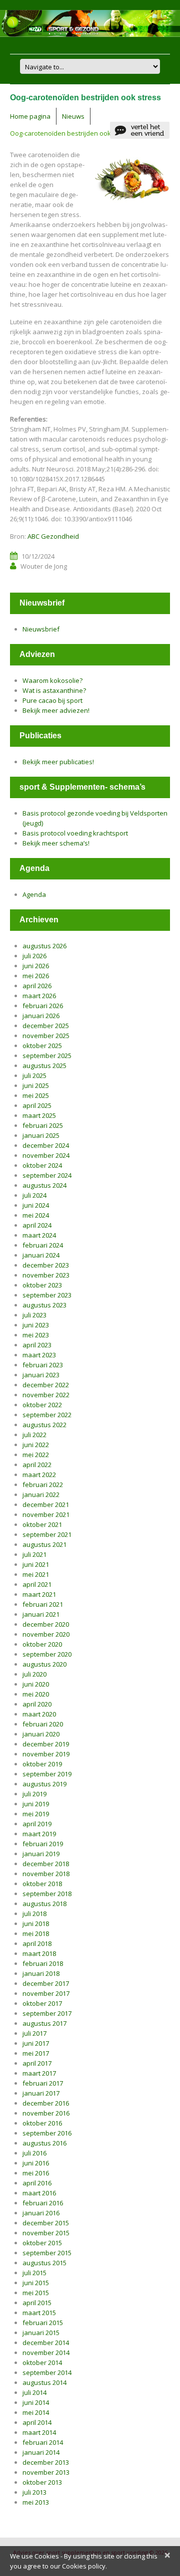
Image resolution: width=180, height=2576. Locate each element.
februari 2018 (43, 1963)
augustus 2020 (44, 1664)
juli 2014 (34, 2392)
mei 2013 (36, 2502)
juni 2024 (36, 1205)
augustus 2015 (44, 2263)
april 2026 (37, 986)
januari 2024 (41, 1255)
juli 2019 (34, 1794)
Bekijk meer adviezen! (56, 710)
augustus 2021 (44, 1544)
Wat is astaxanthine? (54, 690)
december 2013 (46, 2462)
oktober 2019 (42, 1764)
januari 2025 (41, 1135)
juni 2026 (36, 966)
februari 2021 (43, 1604)
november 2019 (46, 1754)
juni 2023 (36, 1325)
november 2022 (46, 1395)
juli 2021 (34, 1554)
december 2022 (46, 1385)
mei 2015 (36, 2293)
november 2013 (46, 2472)
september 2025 (47, 1056)
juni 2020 (36, 1684)
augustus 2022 (44, 1425)
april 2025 (37, 1105)
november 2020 (46, 1634)
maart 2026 (39, 996)
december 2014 (46, 2343)
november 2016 (46, 2113)
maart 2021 (39, 1594)
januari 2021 (41, 1614)
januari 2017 (41, 2093)
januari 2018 (41, 1973)
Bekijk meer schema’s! (56, 843)
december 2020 (46, 1624)
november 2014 (46, 2353)
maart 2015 (39, 2313)
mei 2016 (36, 2173)
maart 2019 (39, 1834)
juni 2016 (36, 2163)
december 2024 (46, 1145)
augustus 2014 (44, 2382)
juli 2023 (34, 1315)
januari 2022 (41, 1495)
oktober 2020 (42, 1644)
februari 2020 (43, 1724)
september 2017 (47, 2013)
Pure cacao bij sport (52, 700)
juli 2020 (34, 1674)
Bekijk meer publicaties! (58, 762)
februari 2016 (43, 2203)
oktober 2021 (42, 1524)
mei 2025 (36, 1095)
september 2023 (47, 1295)
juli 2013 (34, 2492)
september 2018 (47, 1894)
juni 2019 (36, 1804)
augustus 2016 (44, 2143)
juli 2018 (34, 1914)
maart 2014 (39, 2432)
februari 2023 (43, 1365)
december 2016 (46, 2103)
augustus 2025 (44, 1066)
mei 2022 (36, 1455)
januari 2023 (41, 1375)
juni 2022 (36, 1445)
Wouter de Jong (44, 566)
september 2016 (47, 2133)
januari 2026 (41, 1016)
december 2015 (46, 2223)
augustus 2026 (44, 946)
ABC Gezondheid (53, 536)
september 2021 (47, 1534)
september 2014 (47, 2372)
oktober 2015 (42, 2243)
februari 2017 (43, 2083)
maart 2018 (39, 1953)
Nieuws (73, 116)
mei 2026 (36, 976)
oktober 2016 (42, 2123)
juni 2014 (36, 2402)
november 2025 (46, 1036)
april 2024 (37, 1225)
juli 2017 (34, 2033)
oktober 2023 (42, 1285)
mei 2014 (36, 2412)
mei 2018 (36, 1933)
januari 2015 (41, 2333)
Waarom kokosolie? (52, 680)
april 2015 (37, 2303)
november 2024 (46, 1155)
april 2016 (37, 2183)
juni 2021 (36, 1564)
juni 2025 (36, 1085)
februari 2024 (43, 1245)
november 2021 (46, 1514)
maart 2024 (39, 1235)
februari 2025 (43, 1125)
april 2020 (37, 1704)
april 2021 (37, 1584)
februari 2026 (43, 1006)
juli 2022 (34, 1435)
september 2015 (47, 2253)
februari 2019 (43, 1844)
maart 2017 (39, 2073)
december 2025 (46, 1026)
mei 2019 (36, 1814)
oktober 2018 (42, 1884)
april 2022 (37, 1465)
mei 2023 (36, 1335)
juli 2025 (34, 1075)
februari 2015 (43, 2323)
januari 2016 (41, 2213)
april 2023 (37, 1345)
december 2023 (46, 1265)
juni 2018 (36, 1924)
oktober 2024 (42, 1165)
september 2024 (47, 1175)
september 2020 (47, 1654)
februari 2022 (43, 1485)
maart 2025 (39, 1115)
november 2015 (46, 2233)
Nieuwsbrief (41, 629)
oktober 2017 (42, 2003)
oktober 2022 (42, 1405)
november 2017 (46, 1993)
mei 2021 (36, 1574)
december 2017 (46, 1983)
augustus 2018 (44, 1904)
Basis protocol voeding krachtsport (75, 833)
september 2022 (47, 1415)
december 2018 (46, 1864)
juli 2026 (34, 956)
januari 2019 (41, 1854)
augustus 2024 (44, 1185)
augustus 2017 (44, 2023)
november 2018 (46, 1874)
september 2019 (47, 1774)
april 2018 (37, 1943)
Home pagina (30, 116)
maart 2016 (39, 2193)
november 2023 (46, 1275)
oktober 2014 (42, 2362)
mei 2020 (36, 1694)
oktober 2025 (42, 1046)
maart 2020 (39, 1714)
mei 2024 (36, 1215)
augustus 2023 (44, 1305)
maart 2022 (39, 1475)
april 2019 (37, 1824)
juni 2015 (36, 2283)
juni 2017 (36, 2043)
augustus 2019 (44, 1784)
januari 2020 (41, 1734)
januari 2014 (41, 2452)
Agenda (34, 894)
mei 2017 (36, 2053)
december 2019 (46, 1744)
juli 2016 (34, 2153)
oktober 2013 (42, 2482)
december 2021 (46, 1504)
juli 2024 (34, 1195)
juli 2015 (34, 2273)
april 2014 (37, 2422)
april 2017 (37, 2063)
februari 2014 (43, 2442)
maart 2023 (39, 1355)
